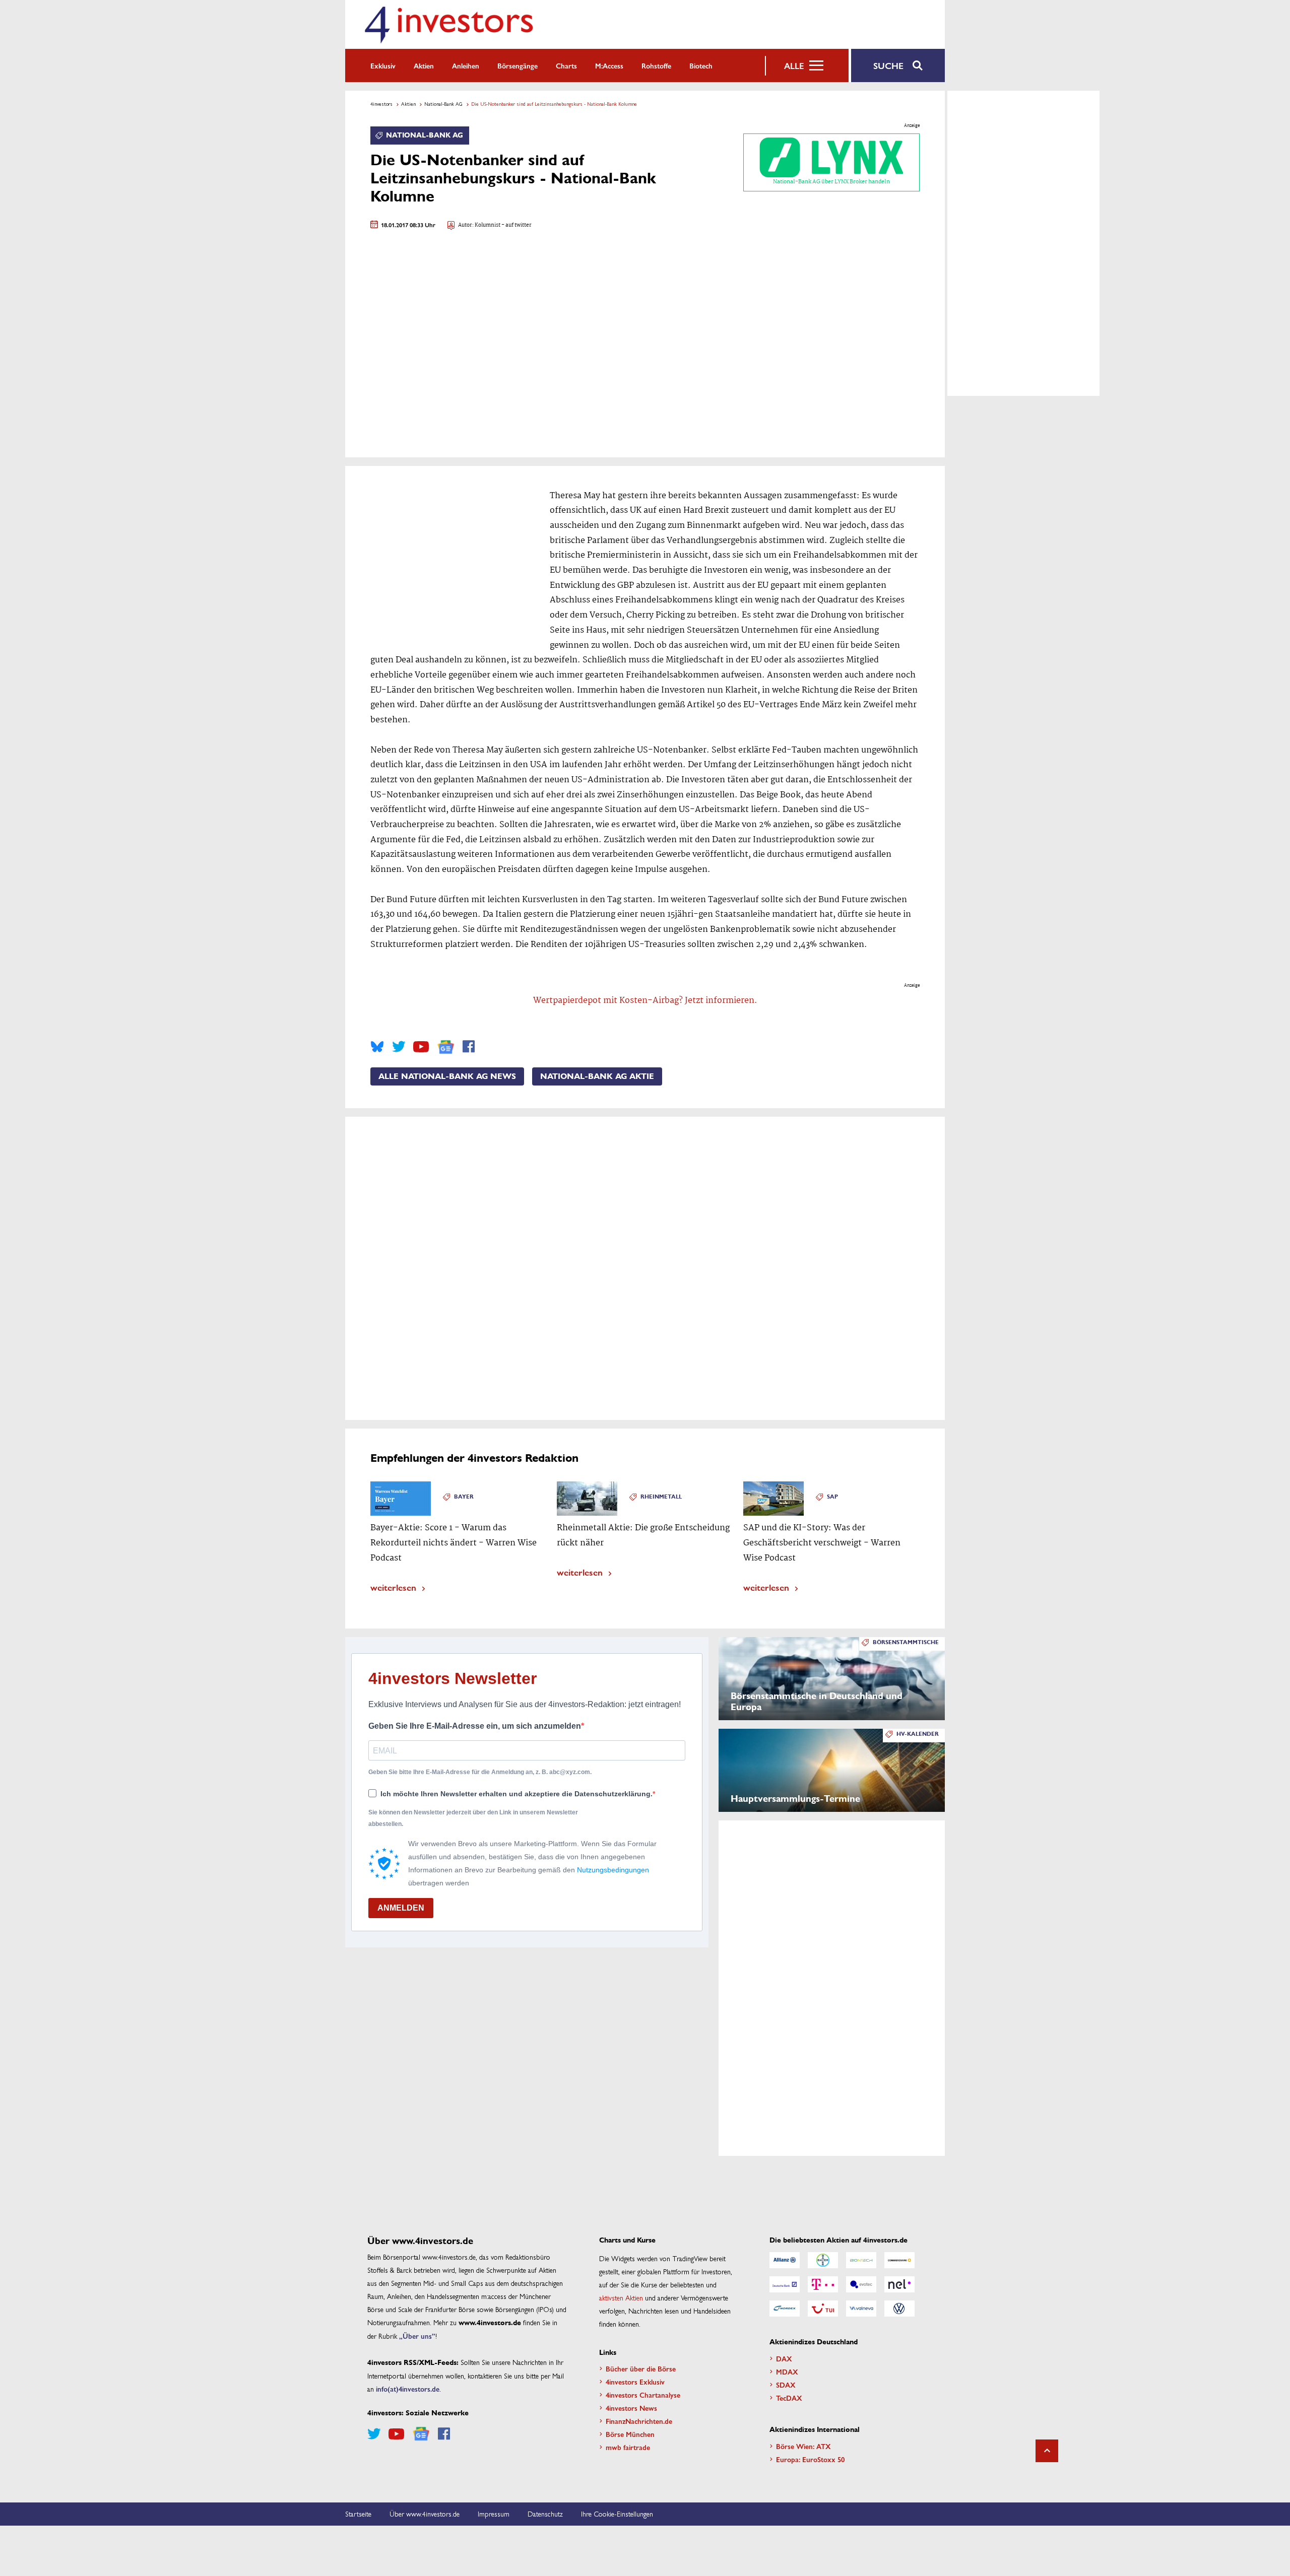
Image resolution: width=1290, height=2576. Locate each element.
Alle (794, 65)
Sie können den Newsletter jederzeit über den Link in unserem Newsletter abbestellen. (473, 1818)
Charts (566, 65)
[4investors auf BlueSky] (377, 1047)
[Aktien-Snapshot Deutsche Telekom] (823, 2284)
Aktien (424, 65)
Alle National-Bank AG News (447, 1076)
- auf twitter (516, 225)
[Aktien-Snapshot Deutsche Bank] (785, 2284)
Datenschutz (545, 2514)
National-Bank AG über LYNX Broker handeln (831, 182)
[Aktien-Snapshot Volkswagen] (899, 2309)
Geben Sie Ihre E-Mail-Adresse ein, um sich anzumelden (475, 1726)
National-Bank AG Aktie (597, 1076)
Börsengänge (518, 65)
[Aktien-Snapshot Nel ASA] (899, 2284)
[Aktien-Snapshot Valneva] (861, 2309)
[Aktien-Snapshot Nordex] (785, 2309)
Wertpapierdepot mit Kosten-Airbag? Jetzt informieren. (645, 1001)
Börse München (630, 2434)
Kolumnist (488, 225)
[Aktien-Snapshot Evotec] (861, 2284)
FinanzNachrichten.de (639, 2421)
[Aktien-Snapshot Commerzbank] (899, 2260)
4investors (381, 104)
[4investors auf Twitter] (399, 1047)
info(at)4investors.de (408, 2389)
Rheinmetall (661, 1497)
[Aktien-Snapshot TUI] (823, 2309)
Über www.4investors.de (425, 2514)
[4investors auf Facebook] (469, 1047)
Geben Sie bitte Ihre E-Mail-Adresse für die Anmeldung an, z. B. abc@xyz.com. (480, 1772)
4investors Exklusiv (635, 2382)
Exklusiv (383, 65)
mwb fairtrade (628, 2447)
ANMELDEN (401, 1908)
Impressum (494, 2514)
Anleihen (466, 65)
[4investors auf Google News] (446, 1047)
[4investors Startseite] (448, 24)
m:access (609, 65)
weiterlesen (393, 1587)
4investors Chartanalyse (643, 2395)
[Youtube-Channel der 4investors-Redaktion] (421, 1047)
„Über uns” (417, 2336)
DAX (784, 2358)
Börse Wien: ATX (803, 2446)
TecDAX (789, 2398)
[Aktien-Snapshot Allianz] (785, 2260)
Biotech (701, 65)
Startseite (358, 2514)
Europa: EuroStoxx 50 (810, 2459)
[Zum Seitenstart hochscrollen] (1047, 2451)
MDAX (787, 2371)
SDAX (786, 2385)
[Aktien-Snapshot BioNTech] (861, 2260)
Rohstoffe (656, 65)
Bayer (464, 1497)
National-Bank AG (443, 104)
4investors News (631, 2408)
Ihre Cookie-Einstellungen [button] (617, 2514)
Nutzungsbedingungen (613, 1870)
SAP (832, 1497)
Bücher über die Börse (641, 2368)
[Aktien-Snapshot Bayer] (823, 2260)
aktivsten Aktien (621, 2297)
